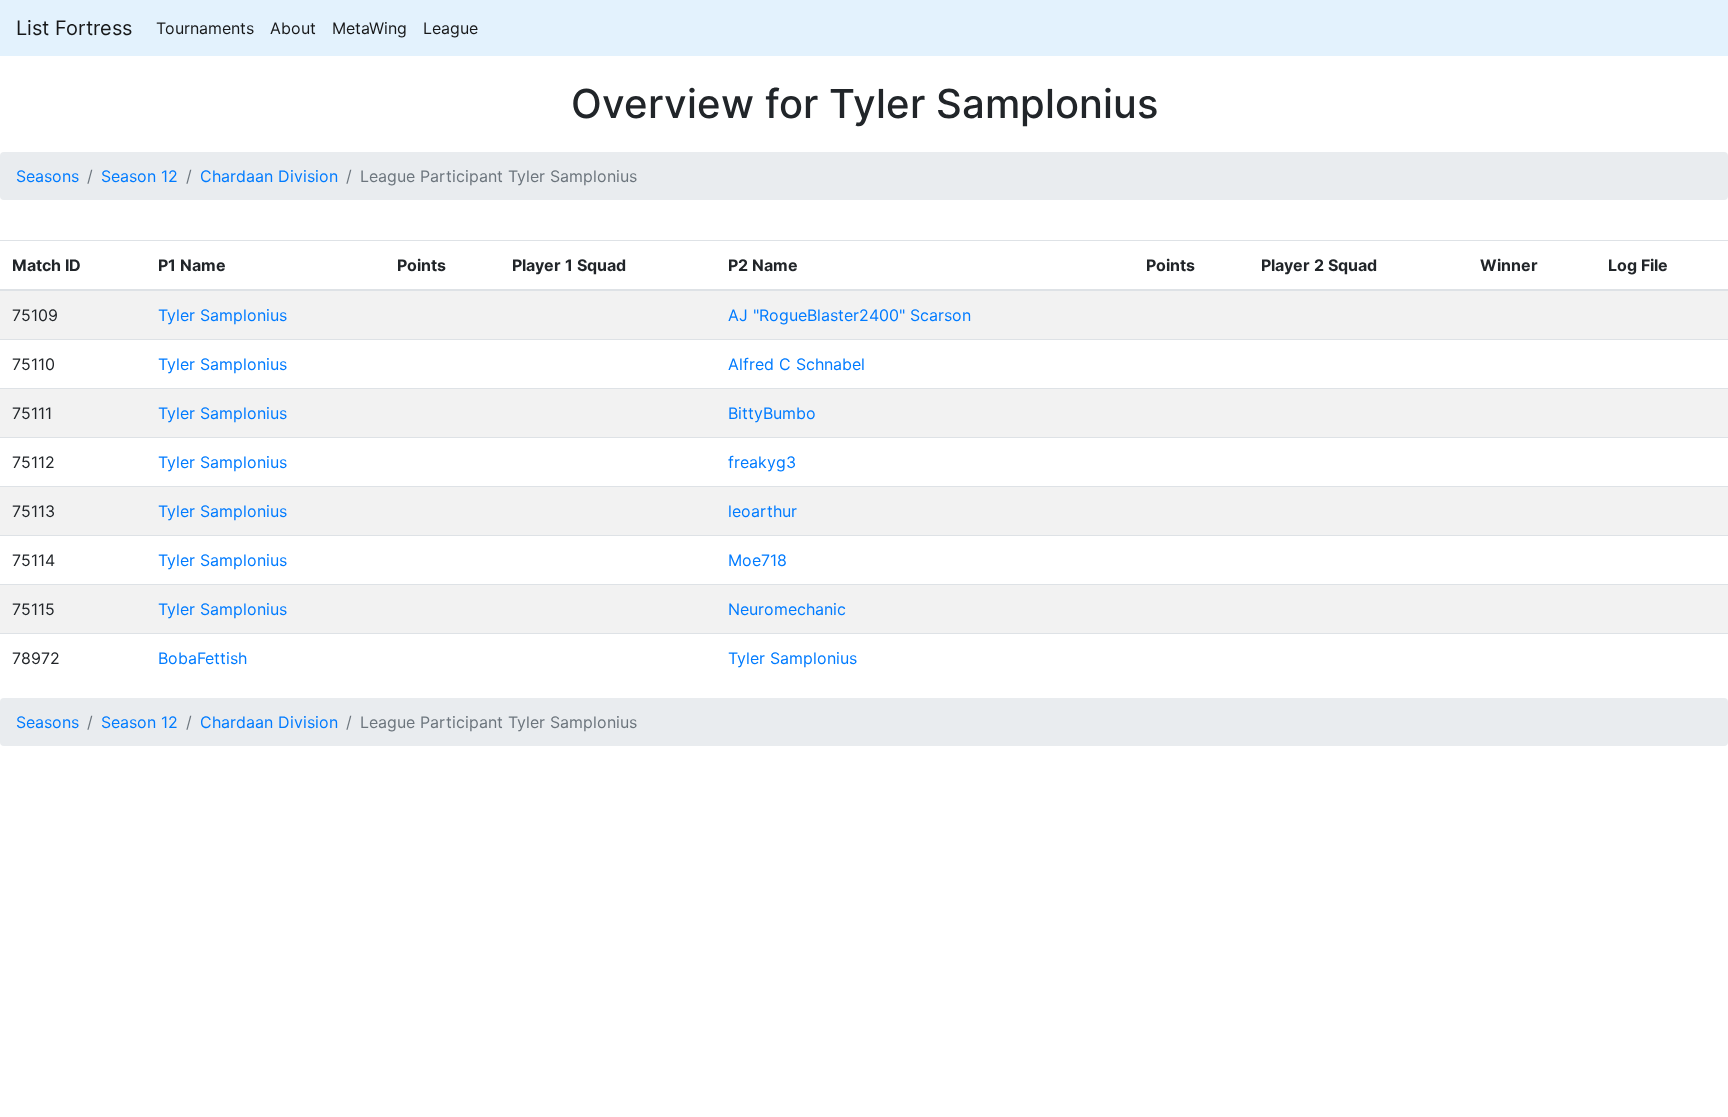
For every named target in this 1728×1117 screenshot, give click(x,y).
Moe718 (757, 560)
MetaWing (369, 28)
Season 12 (139, 176)
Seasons (47, 176)
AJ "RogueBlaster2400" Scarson (849, 315)
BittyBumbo (772, 413)
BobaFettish (202, 658)
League (450, 28)
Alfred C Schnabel (796, 364)
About (293, 28)
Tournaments (205, 28)
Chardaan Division (269, 176)
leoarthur (762, 511)
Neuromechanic (787, 609)
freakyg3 (762, 462)
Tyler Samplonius (222, 315)
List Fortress (74, 28)
